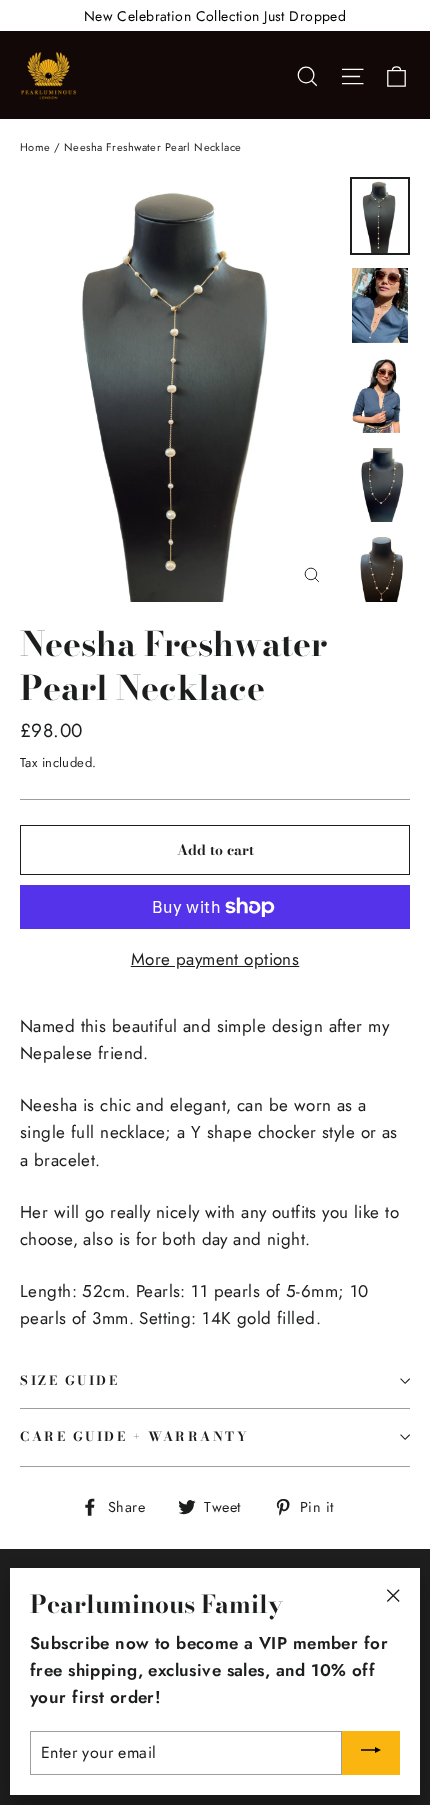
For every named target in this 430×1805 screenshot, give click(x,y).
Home (35, 147)
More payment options (215, 959)
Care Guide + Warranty (135, 1436)
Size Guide (70, 1380)
